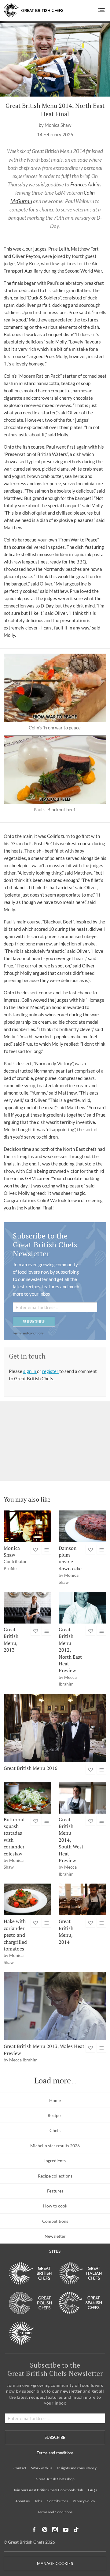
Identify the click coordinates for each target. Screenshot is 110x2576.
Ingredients (55, 2161)
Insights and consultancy (77, 2468)
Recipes (55, 2115)
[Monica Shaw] (28, 1526)
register (51, 1371)
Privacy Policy (84, 2501)
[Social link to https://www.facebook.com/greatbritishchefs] (34, 2530)
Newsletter (55, 2236)
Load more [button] (53, 2081)
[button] (102, 10)
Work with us (42, 2468)
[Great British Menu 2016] (55, 1728)
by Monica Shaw (55, 125)
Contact (20, 2468)
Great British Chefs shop (55, 2479)
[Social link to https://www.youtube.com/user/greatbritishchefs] (66, 2530)
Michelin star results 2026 (55, 2146)
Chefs (55, 2130)
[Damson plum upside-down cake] (82, 1526)
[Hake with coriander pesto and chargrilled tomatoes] (28, 1899)
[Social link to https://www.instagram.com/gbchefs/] (55, 2530)
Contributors (57, 2501)
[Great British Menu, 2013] (28, 1608)
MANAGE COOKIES (55, 2564)
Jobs (38, 2501)
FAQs (92, 2490)
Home (55, 2100)
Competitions (55, 2221)
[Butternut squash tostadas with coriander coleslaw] (28, 1798)
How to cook (55, 2206)
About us (22, 2501)
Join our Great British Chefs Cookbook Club (48, 2490)
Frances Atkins (86, 184)
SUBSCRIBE (34, 1321)
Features (55, 2191)
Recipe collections (55, 2176)
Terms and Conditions (55, 2512)
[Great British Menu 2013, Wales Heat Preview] (55, 2006)
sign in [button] (30, 1371)
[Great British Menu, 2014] (82, 1899)
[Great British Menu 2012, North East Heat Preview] (82, 1608)
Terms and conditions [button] (28, 1333)
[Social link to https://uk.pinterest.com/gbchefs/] (45, 2530)
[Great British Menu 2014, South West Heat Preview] (82, 1798)
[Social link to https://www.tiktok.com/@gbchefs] (76, 2530)
